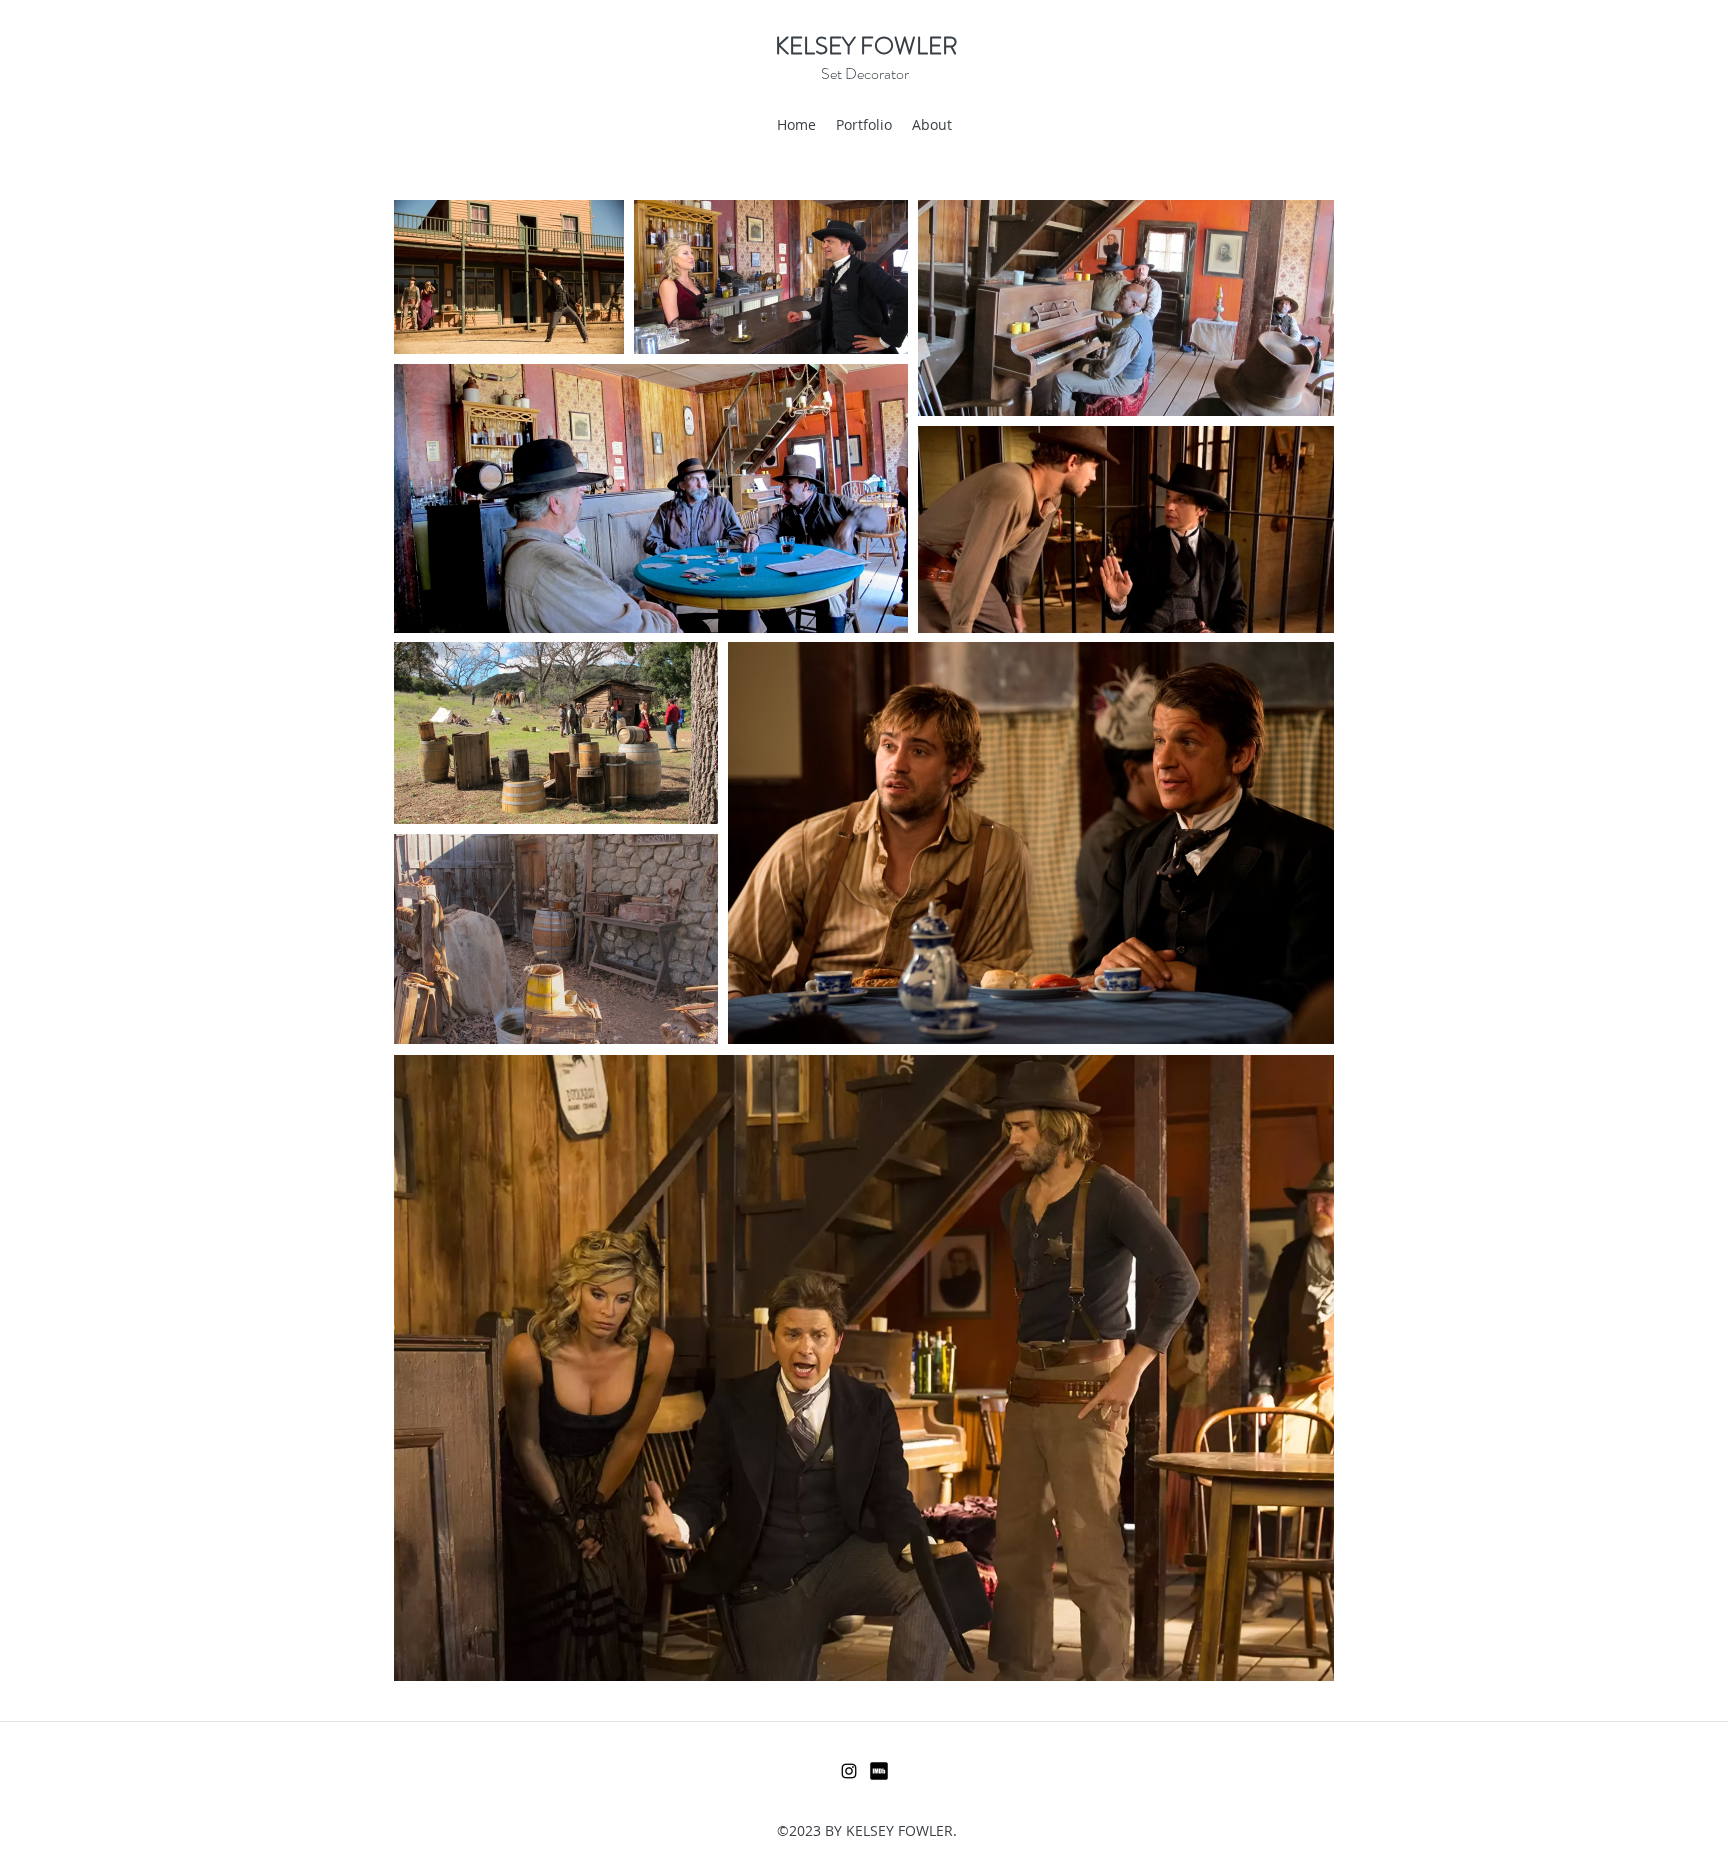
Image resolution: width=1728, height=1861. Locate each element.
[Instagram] (849, 1771)
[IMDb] (879, 1771)
